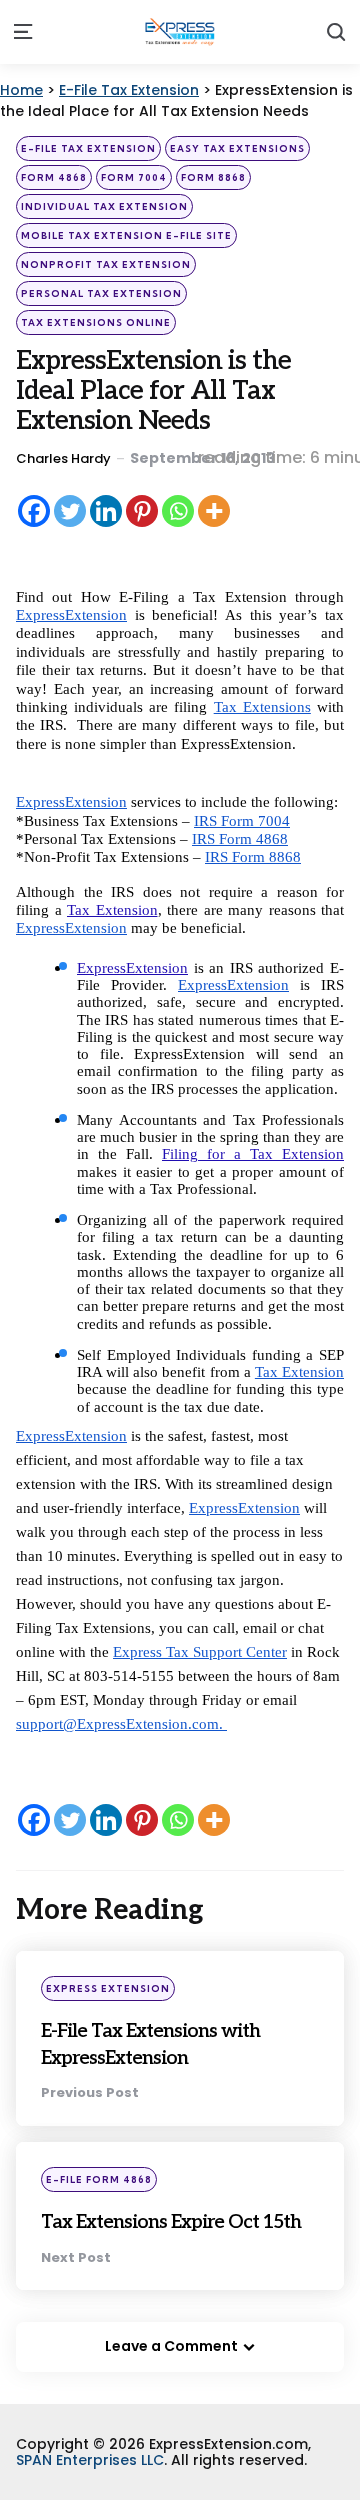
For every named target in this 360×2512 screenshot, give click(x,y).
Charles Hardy (63, 458)
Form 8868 (213, 177)
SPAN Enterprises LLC (90, 2486)
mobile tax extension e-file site (126, 235)
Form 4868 (54, 177)
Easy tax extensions (237, 148)
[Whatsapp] (178, 511)
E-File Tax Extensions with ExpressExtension (163, 2042)
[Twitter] (70, 511)
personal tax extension (101, 293)
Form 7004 (134, 177)
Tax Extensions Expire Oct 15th (179, 2233)
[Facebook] (34, 511)
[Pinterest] (142, 511)
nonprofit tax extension (106, 264)
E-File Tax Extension (88, 148)
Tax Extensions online (96, 322)
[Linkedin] (106, 511)
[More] (214, 511)
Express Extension (108, 1988)
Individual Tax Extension (104, 206)
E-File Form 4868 (99, 2179)
